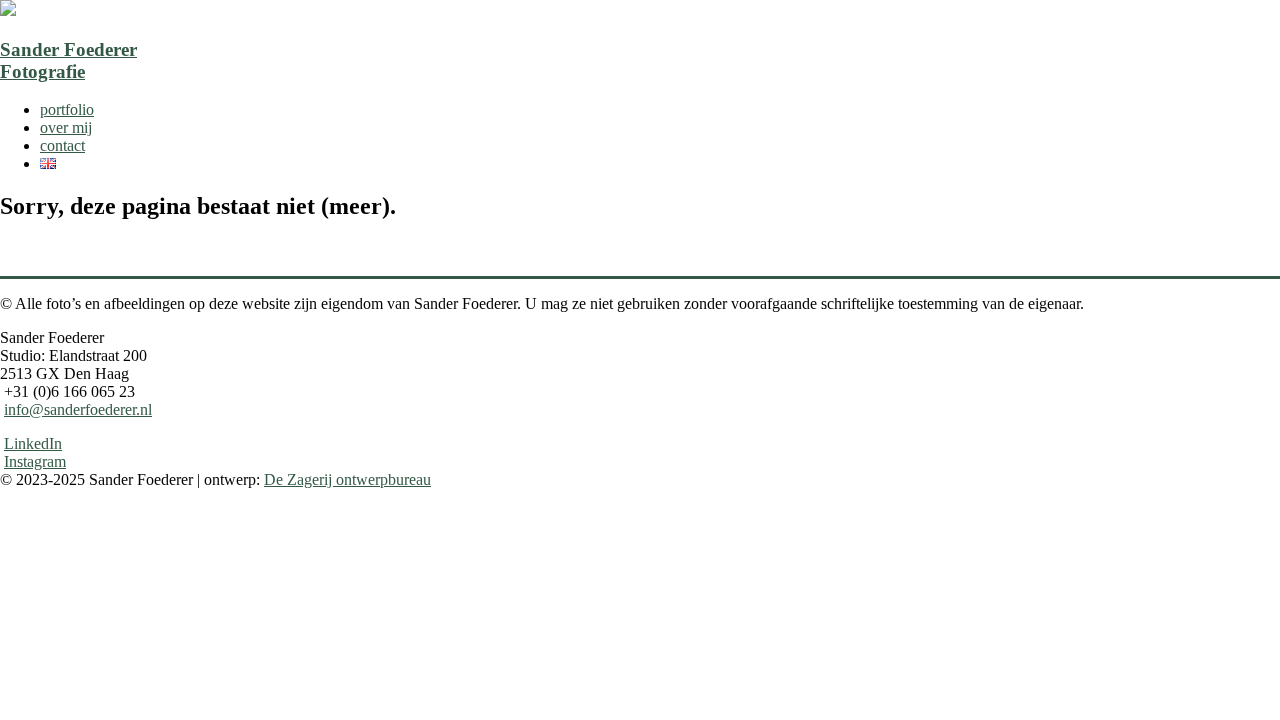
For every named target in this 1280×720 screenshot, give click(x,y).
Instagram (35, 461)
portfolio (67, 109)
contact (62, 145)
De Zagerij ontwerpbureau (347, 479)
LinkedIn (33, 443)
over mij (66, 127)
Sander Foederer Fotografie (68, 60)
